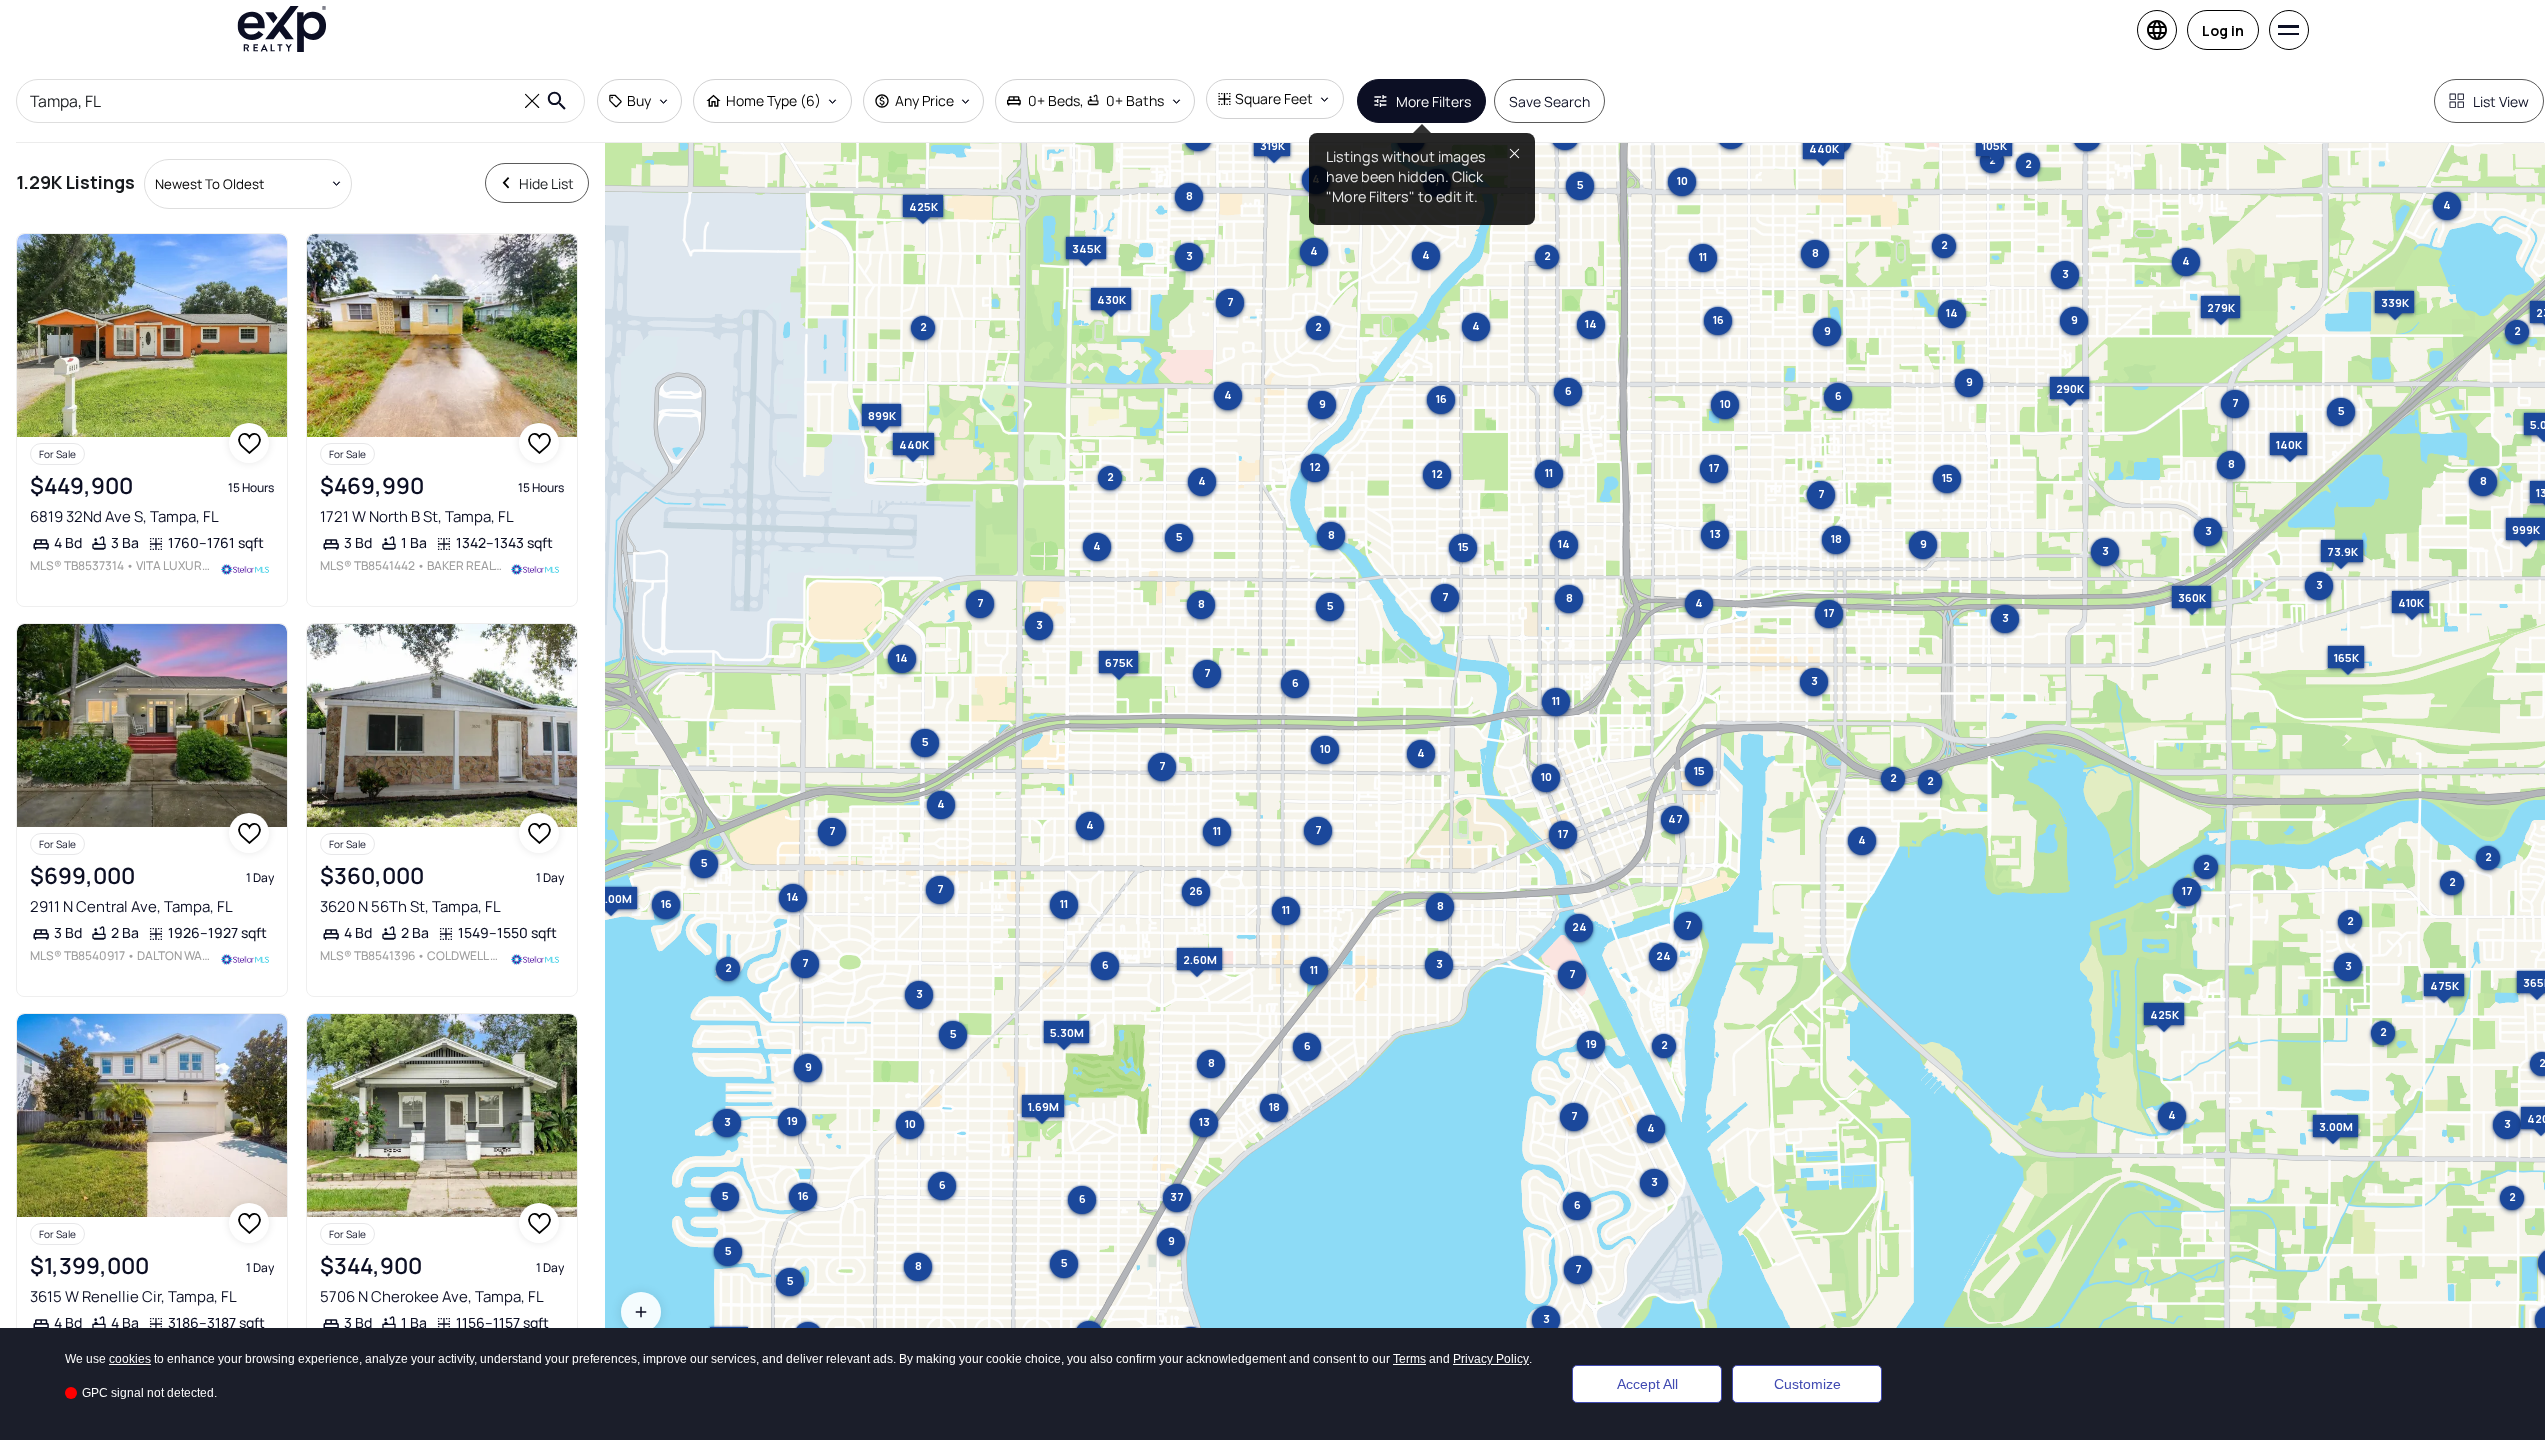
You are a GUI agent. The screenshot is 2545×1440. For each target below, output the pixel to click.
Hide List (546, 183)
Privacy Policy (1491, 1359)
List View (2501, 101)
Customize (1807, 1384)
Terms (1409, 1359)
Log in (2223, 30)
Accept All (1647, 1384)
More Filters (1433, 101)
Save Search (1549, 101)
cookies (130, 1359)
